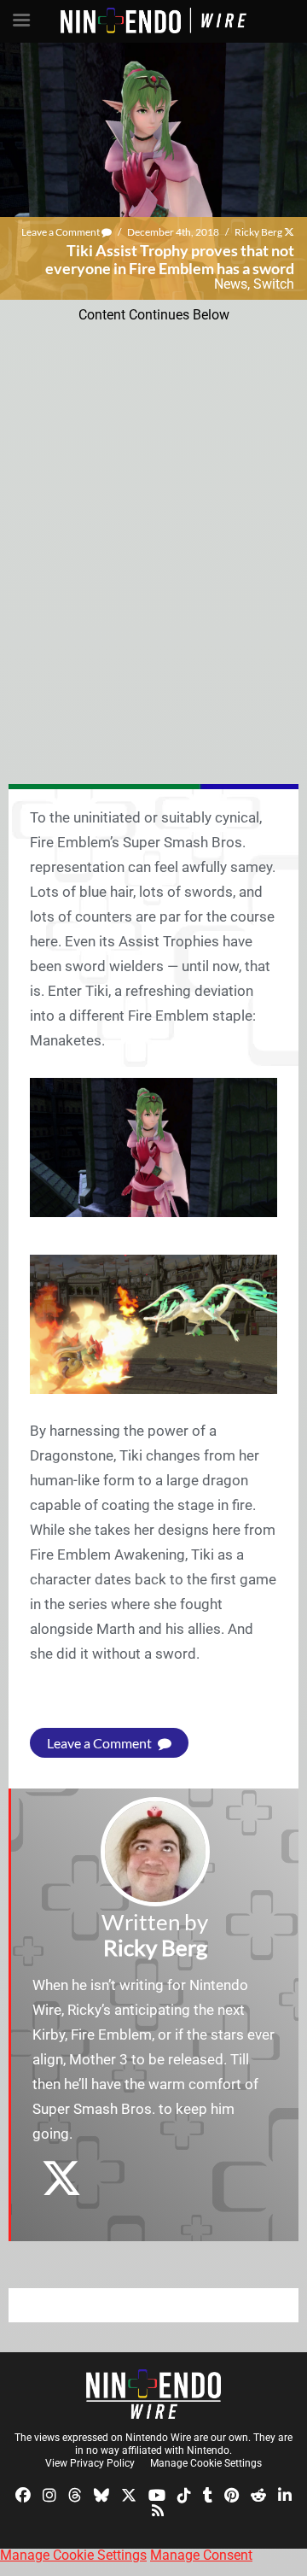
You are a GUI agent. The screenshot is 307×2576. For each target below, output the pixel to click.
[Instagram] (49, 2494)
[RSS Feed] (158, 2509)
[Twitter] (129, 2494)
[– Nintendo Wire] (153, 2394)
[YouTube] (157, 2494)
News (231, 284)
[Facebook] (23, 2494)
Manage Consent (201, 2555)
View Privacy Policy (90, 2463)
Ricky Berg (258, 232)
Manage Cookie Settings (206, 2463)
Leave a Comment (61, 232)
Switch (274, 284)
